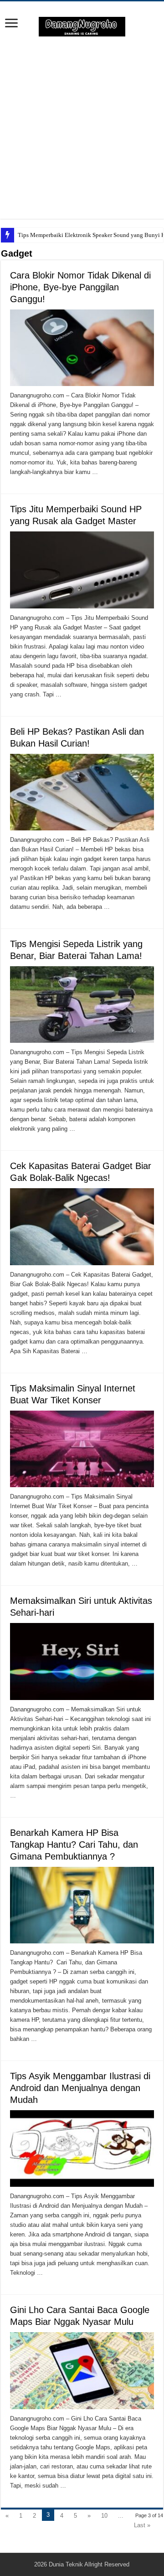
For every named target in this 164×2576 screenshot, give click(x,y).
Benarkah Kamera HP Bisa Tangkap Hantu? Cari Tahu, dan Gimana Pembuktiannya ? (74, 1844)
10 (104, 2516)
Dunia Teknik (67, 2564)
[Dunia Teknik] (82, 26)
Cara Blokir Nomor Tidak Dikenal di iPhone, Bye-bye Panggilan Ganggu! (80, 287)
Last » (142, 2525)
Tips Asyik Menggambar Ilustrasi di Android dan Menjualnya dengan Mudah (80, 2088)
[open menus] (11, 24)
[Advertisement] (82, 128)
